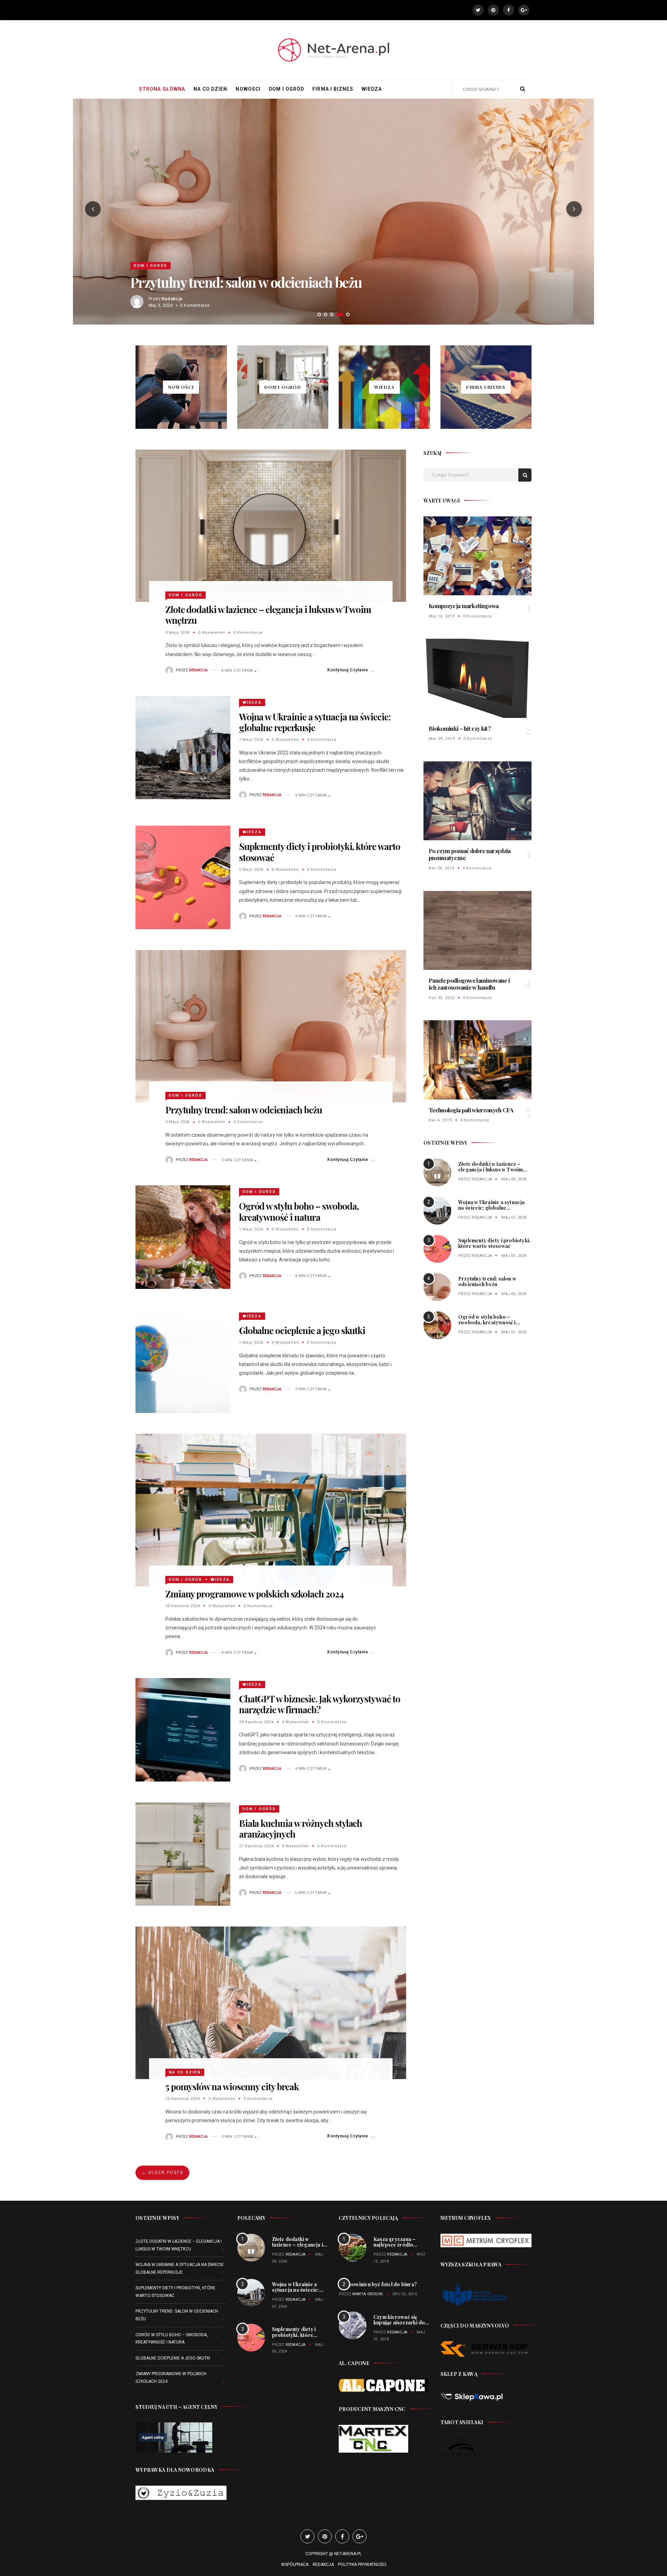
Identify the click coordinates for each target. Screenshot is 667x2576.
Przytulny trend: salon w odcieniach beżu (244, 1110)
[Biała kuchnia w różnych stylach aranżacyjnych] (183, 1854)
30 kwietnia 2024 (183, 1606)
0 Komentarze (248, 633)
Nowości (248, 89)
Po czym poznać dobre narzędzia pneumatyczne (470, 854)
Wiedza (372, 89)
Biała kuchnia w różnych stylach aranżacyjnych (301, 1829)
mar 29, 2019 (442, 739)
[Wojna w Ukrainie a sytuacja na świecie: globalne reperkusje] (183, 747)
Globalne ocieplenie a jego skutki (302, 1330)
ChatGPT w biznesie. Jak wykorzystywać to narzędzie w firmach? (320, 1704)
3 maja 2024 (178, 1122)
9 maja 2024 (178, 633)
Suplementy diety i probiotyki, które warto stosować (320, 852)
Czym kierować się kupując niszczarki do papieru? (399, 2323)
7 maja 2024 (251, 740)
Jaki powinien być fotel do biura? (378, 2284)
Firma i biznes (333, 89)
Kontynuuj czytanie (348, 670)
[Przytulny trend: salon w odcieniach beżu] (271, 1026)
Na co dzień (210, 89)
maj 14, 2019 (442, 616)
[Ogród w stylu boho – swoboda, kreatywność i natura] (183, 1237)
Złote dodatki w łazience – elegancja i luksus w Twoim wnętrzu (268, 615)
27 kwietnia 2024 (256, 1846)
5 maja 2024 (251, 870)
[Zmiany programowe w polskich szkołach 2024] (271, 1510)
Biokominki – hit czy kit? (460, 728)
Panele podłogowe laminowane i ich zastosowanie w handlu (469, 984)
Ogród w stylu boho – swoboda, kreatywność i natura (280, 282)
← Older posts (162, 2173)
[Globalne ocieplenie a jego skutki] (183, 1361)
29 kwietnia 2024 (256, 1722)
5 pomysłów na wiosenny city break (232, 2087)
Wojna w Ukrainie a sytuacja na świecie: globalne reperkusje (315, 722)
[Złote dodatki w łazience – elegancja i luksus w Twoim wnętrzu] (271, 525)
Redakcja (172, 299)
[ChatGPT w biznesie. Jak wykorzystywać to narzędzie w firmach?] (183, 1729)
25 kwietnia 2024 (183, 2099)
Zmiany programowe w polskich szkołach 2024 (254, 1594)
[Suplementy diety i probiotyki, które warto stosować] (183, 877)
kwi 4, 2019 (440, 1120)
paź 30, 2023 (442, 998)
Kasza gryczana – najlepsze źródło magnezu (394, 2245)
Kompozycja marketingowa (464, 606)
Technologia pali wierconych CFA (471, 1110)
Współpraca (295, 2565)
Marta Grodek (368, 2294)
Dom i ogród (286, 89)
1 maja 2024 (251, 1229)
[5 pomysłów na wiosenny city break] (271, 2002)
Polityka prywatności (362, 2565)
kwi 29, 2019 (442, 868)
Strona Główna (162, 89)
